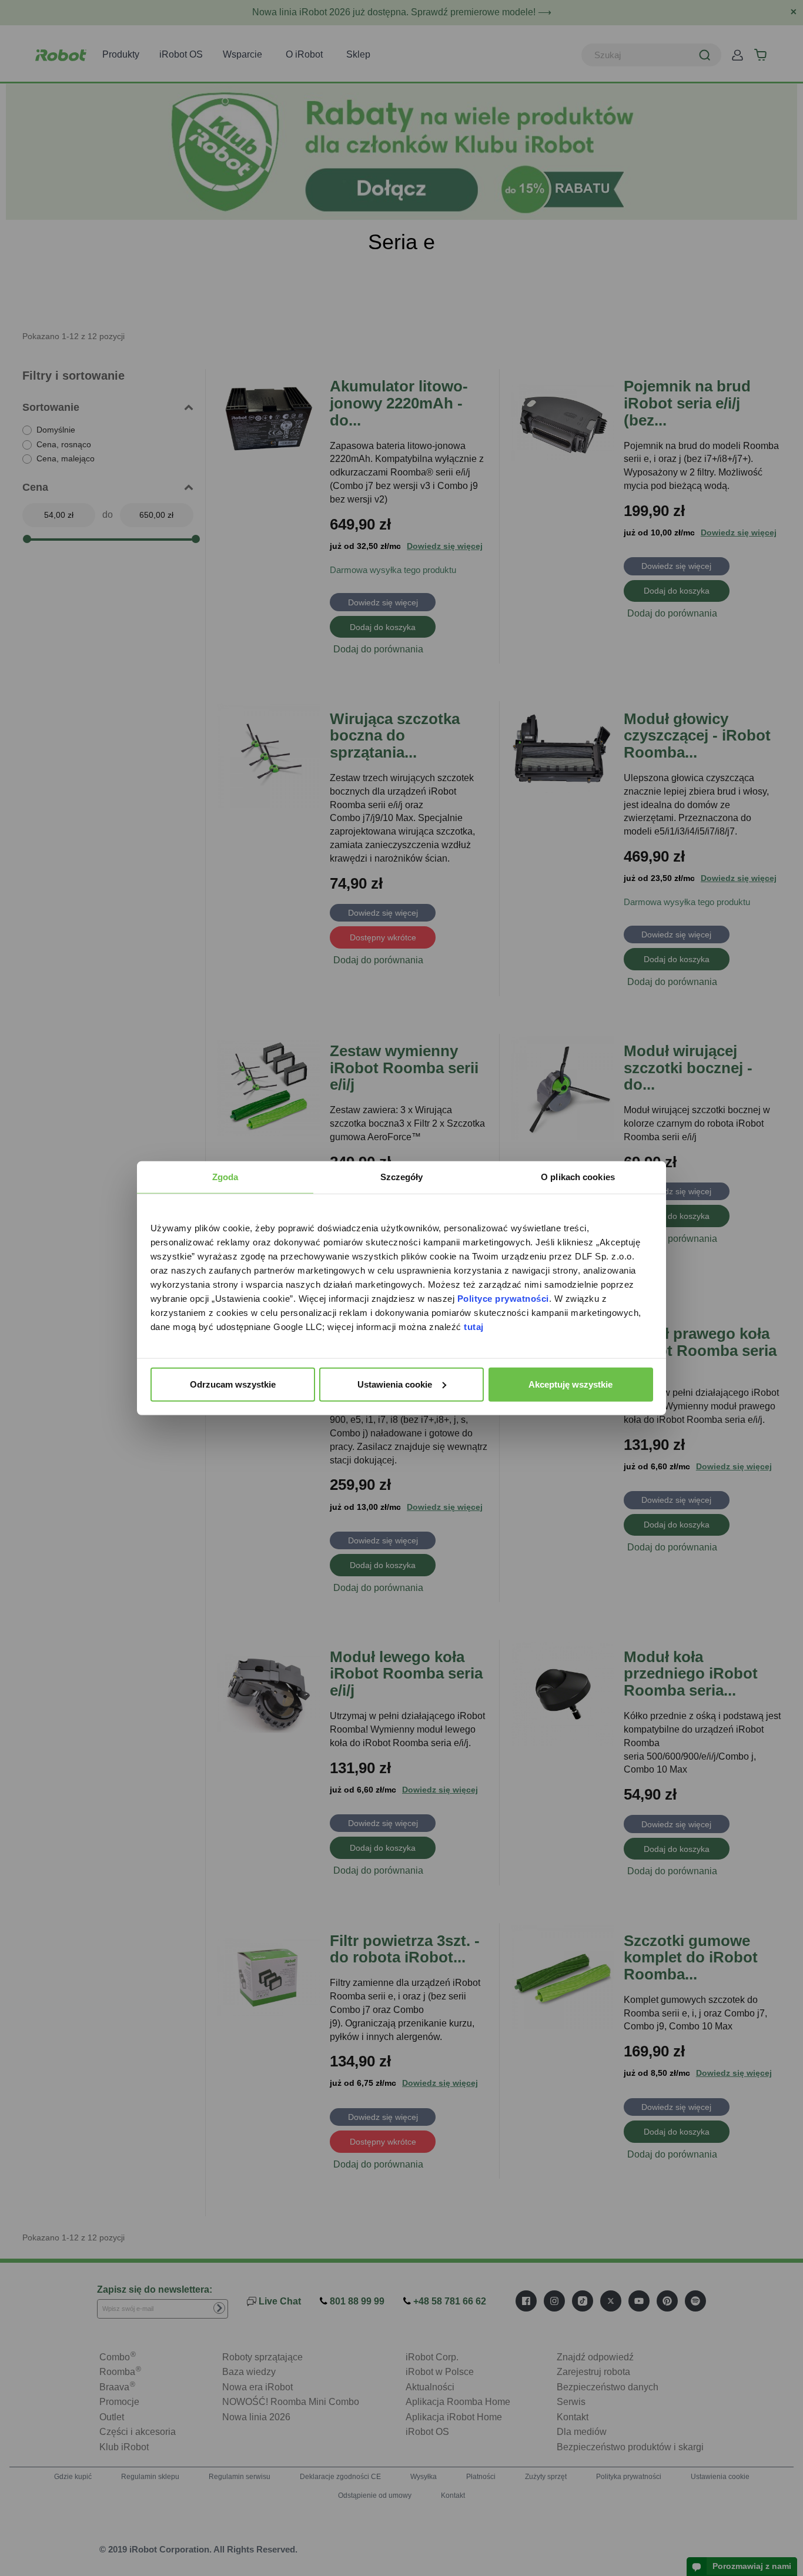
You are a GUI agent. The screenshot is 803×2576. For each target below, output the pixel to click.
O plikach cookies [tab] (578, 1176)
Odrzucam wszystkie (233, 1384)
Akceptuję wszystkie (571, 1384)
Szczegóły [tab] (402, 1176)
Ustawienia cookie (395, 1384)
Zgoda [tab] (225, 1176)
